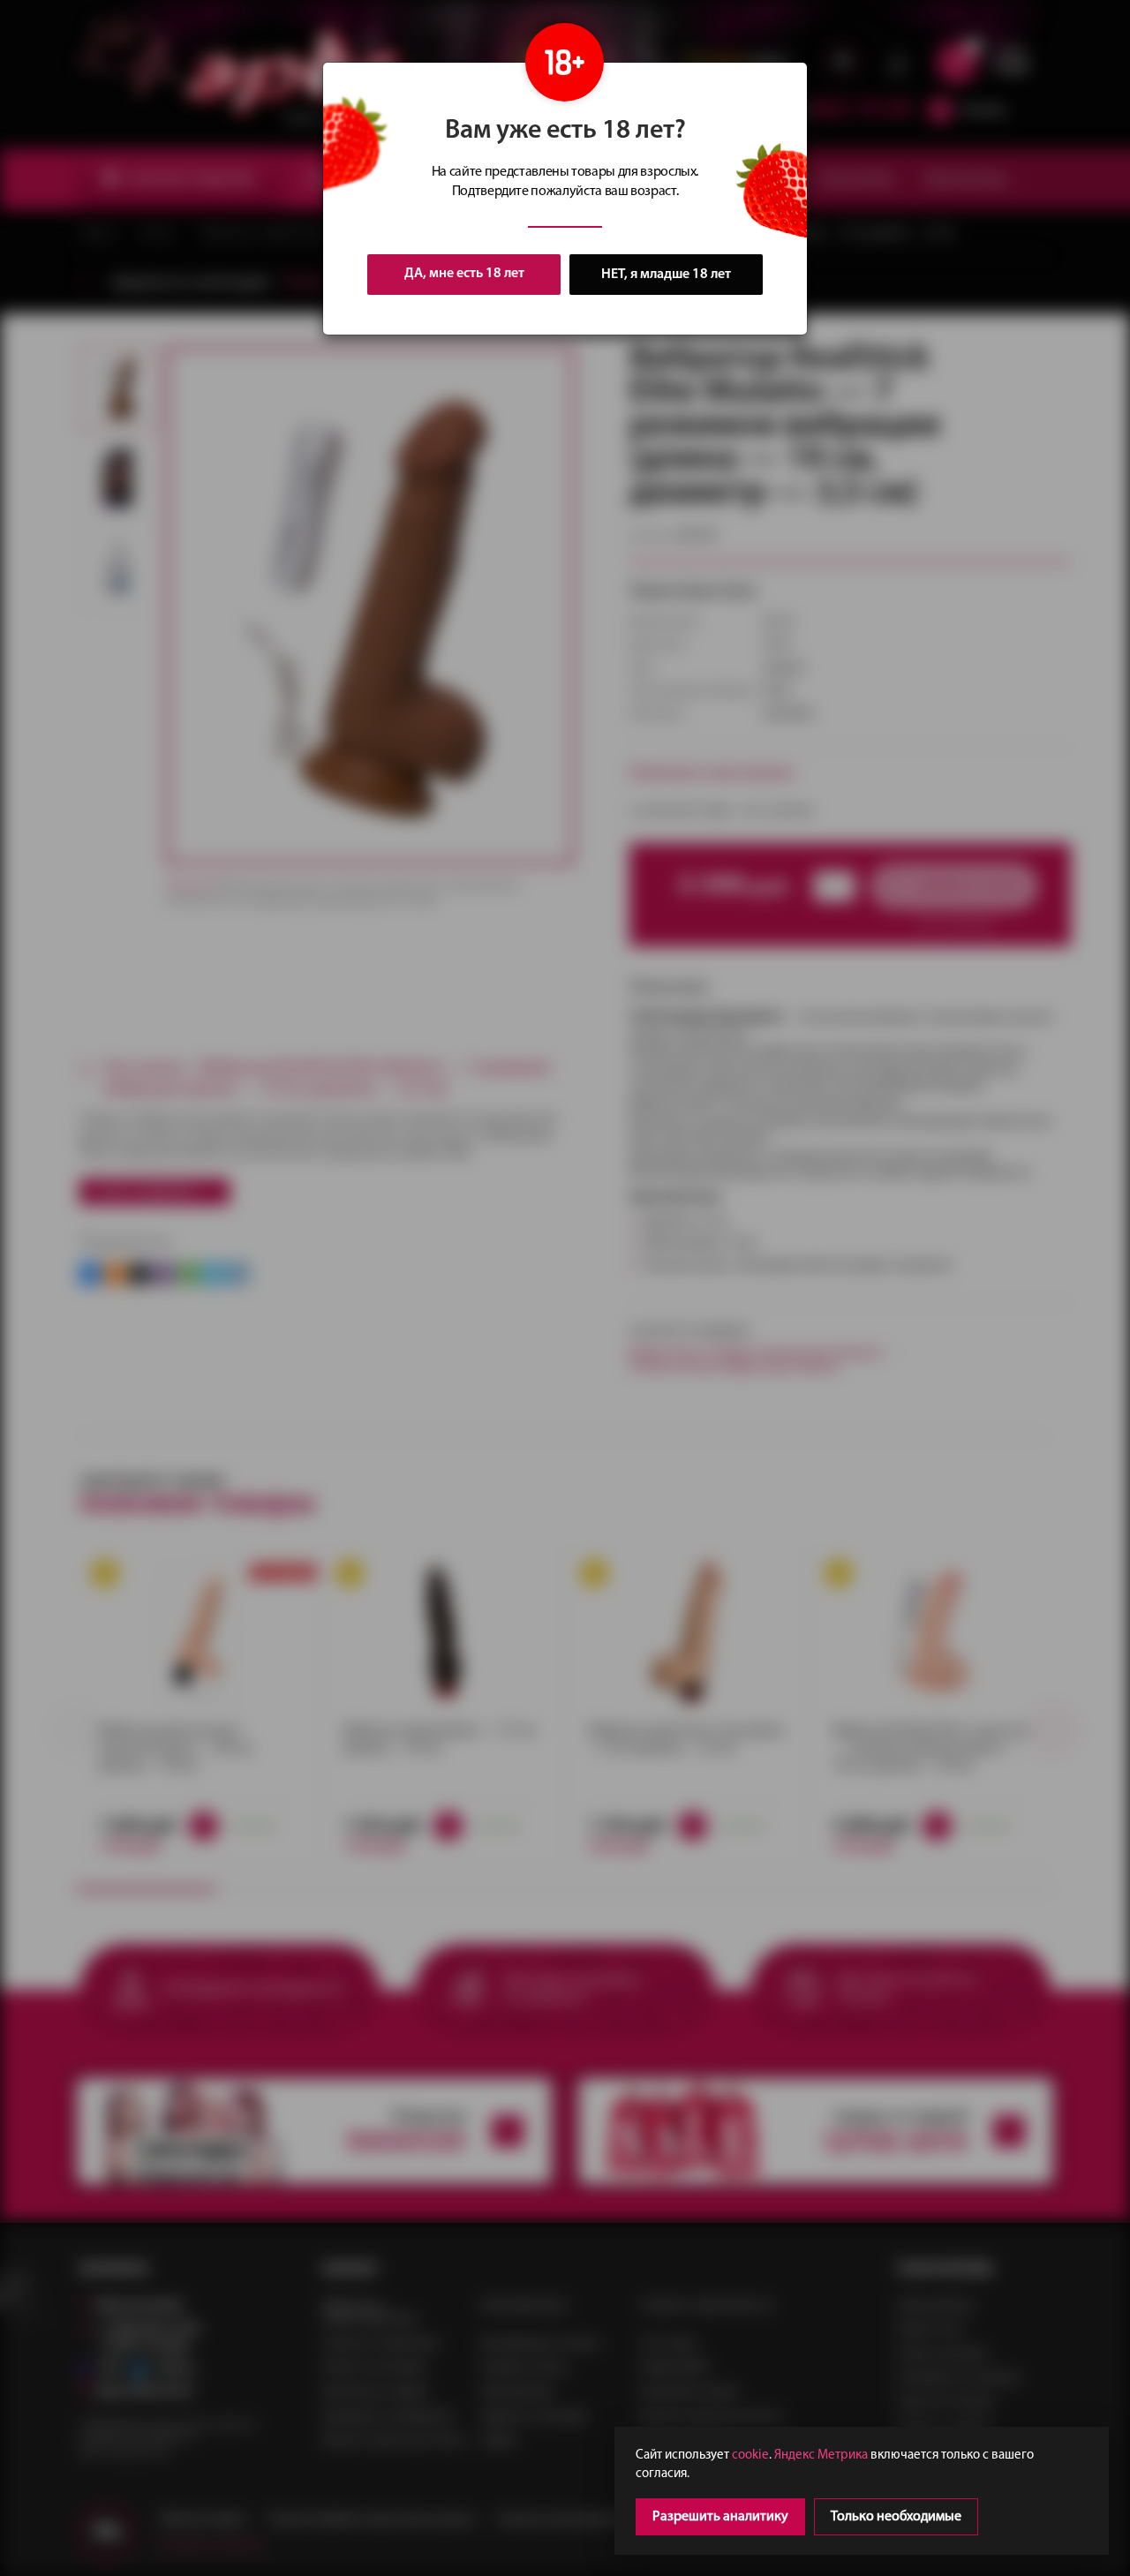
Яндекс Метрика (821, 2455)
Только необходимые (896, 2517)
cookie (750, 2455)
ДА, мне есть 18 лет (464, 274)
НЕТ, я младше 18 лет (666, 275)
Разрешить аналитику (720, 2517)
